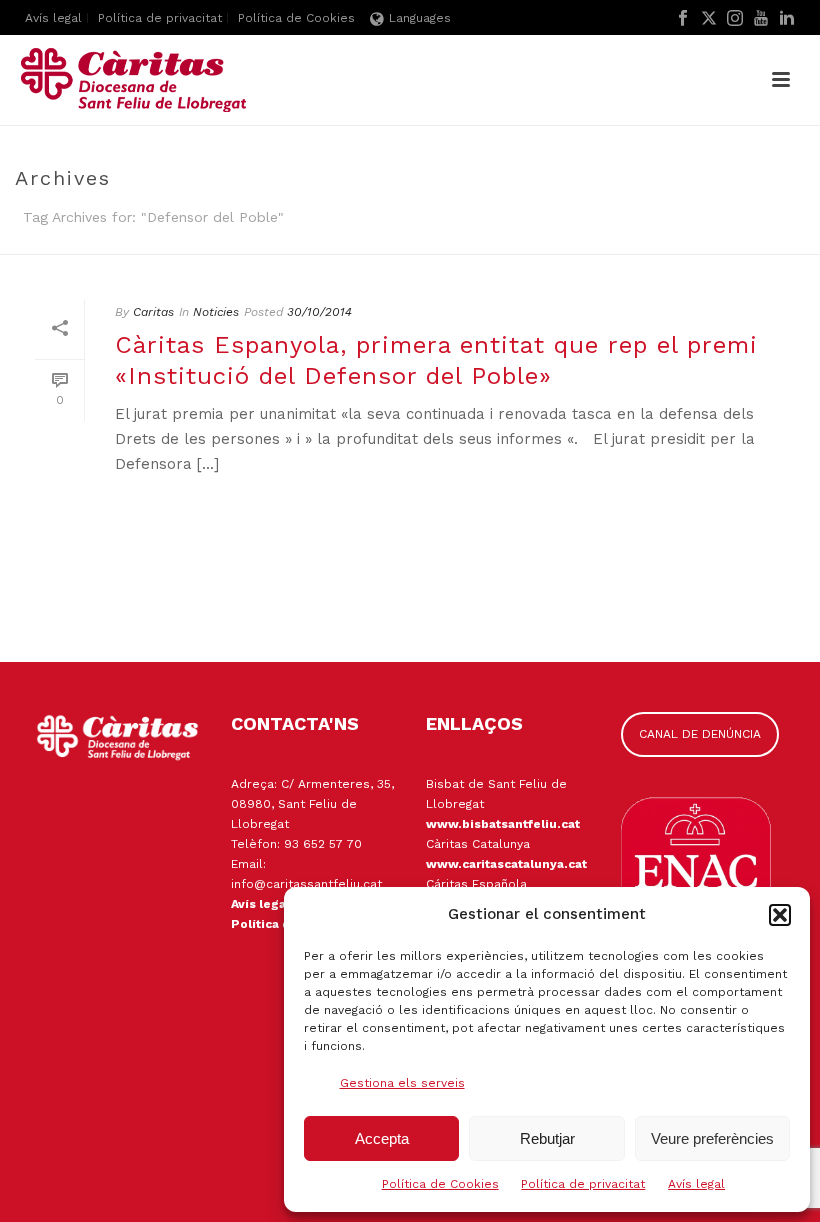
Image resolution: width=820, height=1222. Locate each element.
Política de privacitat (583, 1184)
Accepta (382, 1138)
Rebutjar (547, 1138)
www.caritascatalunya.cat (506, 864)
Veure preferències (712, 1138)
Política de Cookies (440, 1184)
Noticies (216, 312)
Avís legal (696, 1184)
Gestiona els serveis (402, 1083)
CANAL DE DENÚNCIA (700, 734)
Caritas (153, 312)
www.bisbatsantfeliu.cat (503, 824)
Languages (420, 18)
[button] (780, 915)
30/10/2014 (319, 312)
